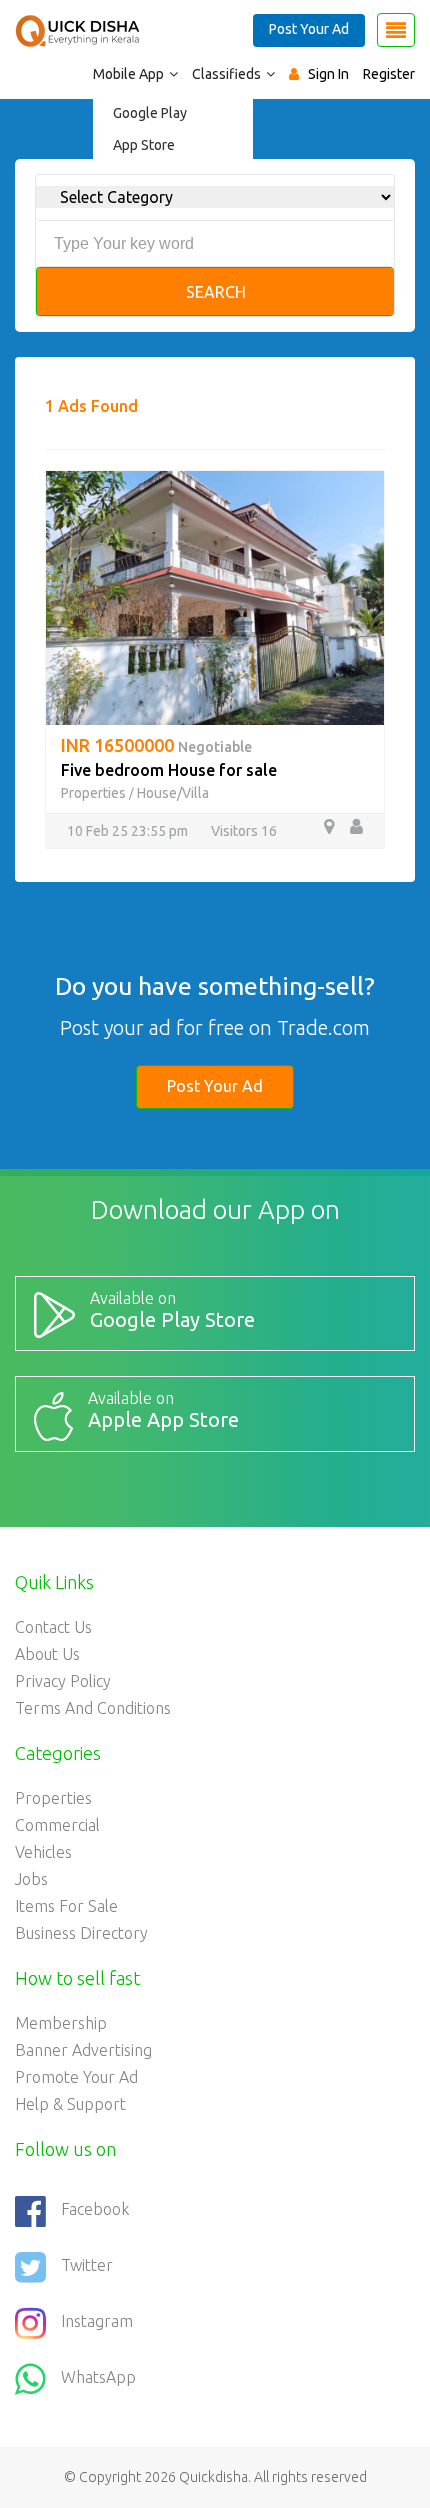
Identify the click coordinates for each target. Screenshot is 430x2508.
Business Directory (81, 1933)
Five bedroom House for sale (169, 770)
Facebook (95, 2209)
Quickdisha (213, 2477)
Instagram (97, 2321)
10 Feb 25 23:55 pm (127, 831)
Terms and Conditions (93, 1708)
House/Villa (173, 793)
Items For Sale (66, 1906)
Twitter (87, 2265)
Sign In (328, 74)
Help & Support (70, 2104)
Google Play (150, 113)
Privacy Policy (63, 1681)
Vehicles (43, 1852)
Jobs (31, 1879)
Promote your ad (76, 2077)
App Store (144, 145)
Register (389, 74)
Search (216, 292)
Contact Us (53, 1627)
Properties (93, 793)
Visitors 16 (244, 831)
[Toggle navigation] (396, 30)
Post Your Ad (309, 29)
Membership (61, 2023)
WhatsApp (98, 2377)
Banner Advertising (83, 2050)
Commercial (57, 1825)
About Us (47, 1654)
